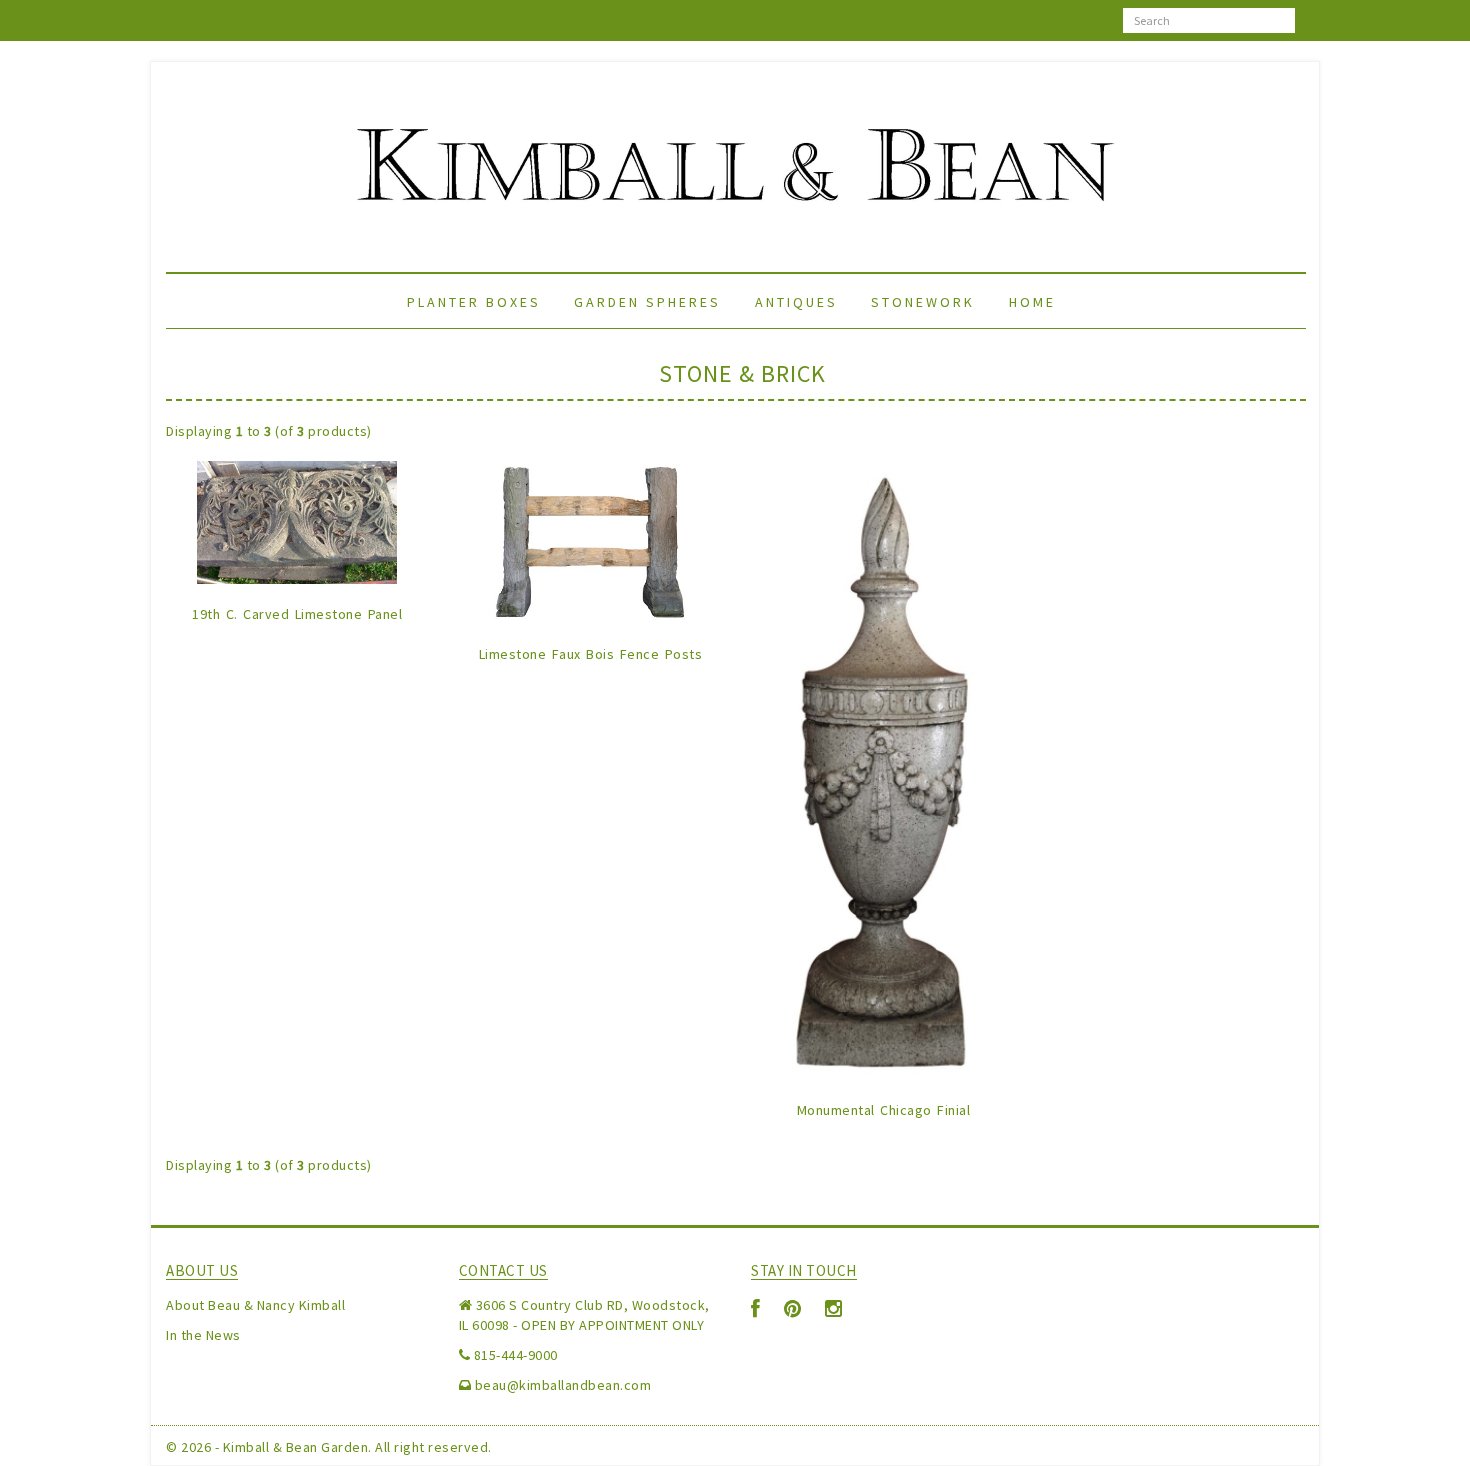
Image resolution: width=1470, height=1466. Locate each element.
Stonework (923, 302)
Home (1032, 302)
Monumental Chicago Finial (884, 1110)
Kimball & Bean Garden (296, 1447)
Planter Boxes (474, 302)
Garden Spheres (647, 302)
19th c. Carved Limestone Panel (297, 614)
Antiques (796, 302)
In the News (203, 1335)
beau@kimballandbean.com (563, 1385)
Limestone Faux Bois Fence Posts (591, 654)
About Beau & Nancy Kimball (255, 1305)
